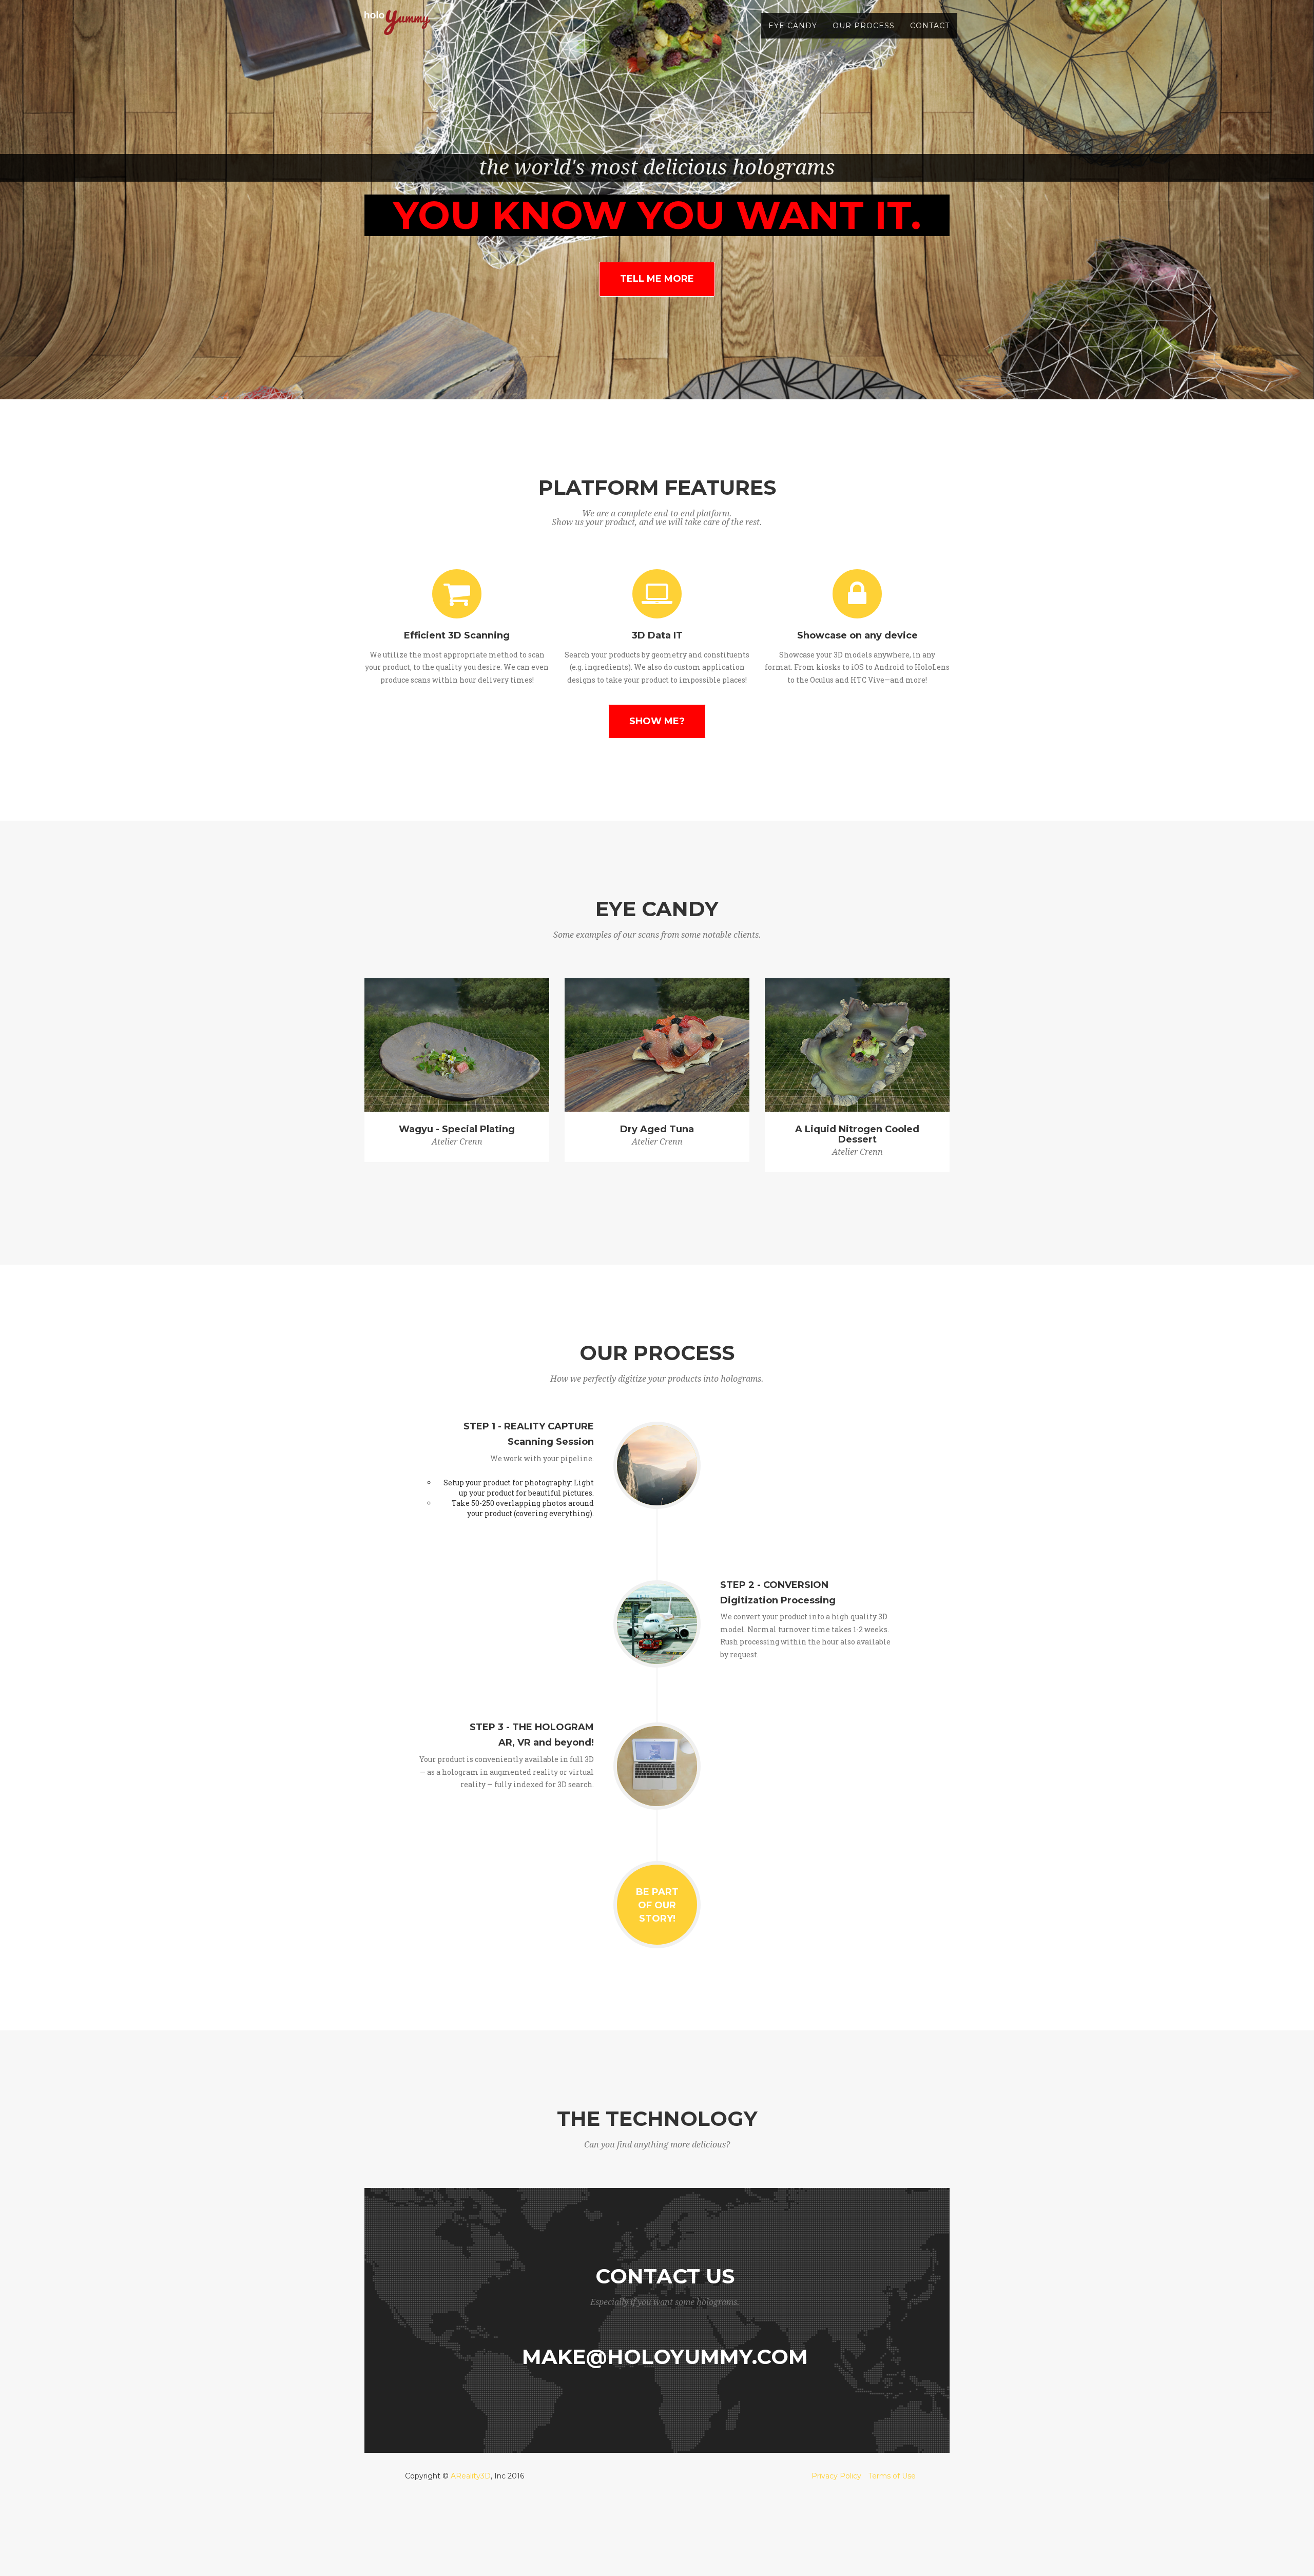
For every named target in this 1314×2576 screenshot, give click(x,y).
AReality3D (471, 2476)
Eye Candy (793, 26)
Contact (930, 26)
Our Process (864, 26)
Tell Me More (657, 279)
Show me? (657, 721)
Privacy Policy (836, 2476)
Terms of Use (892, 2476)
